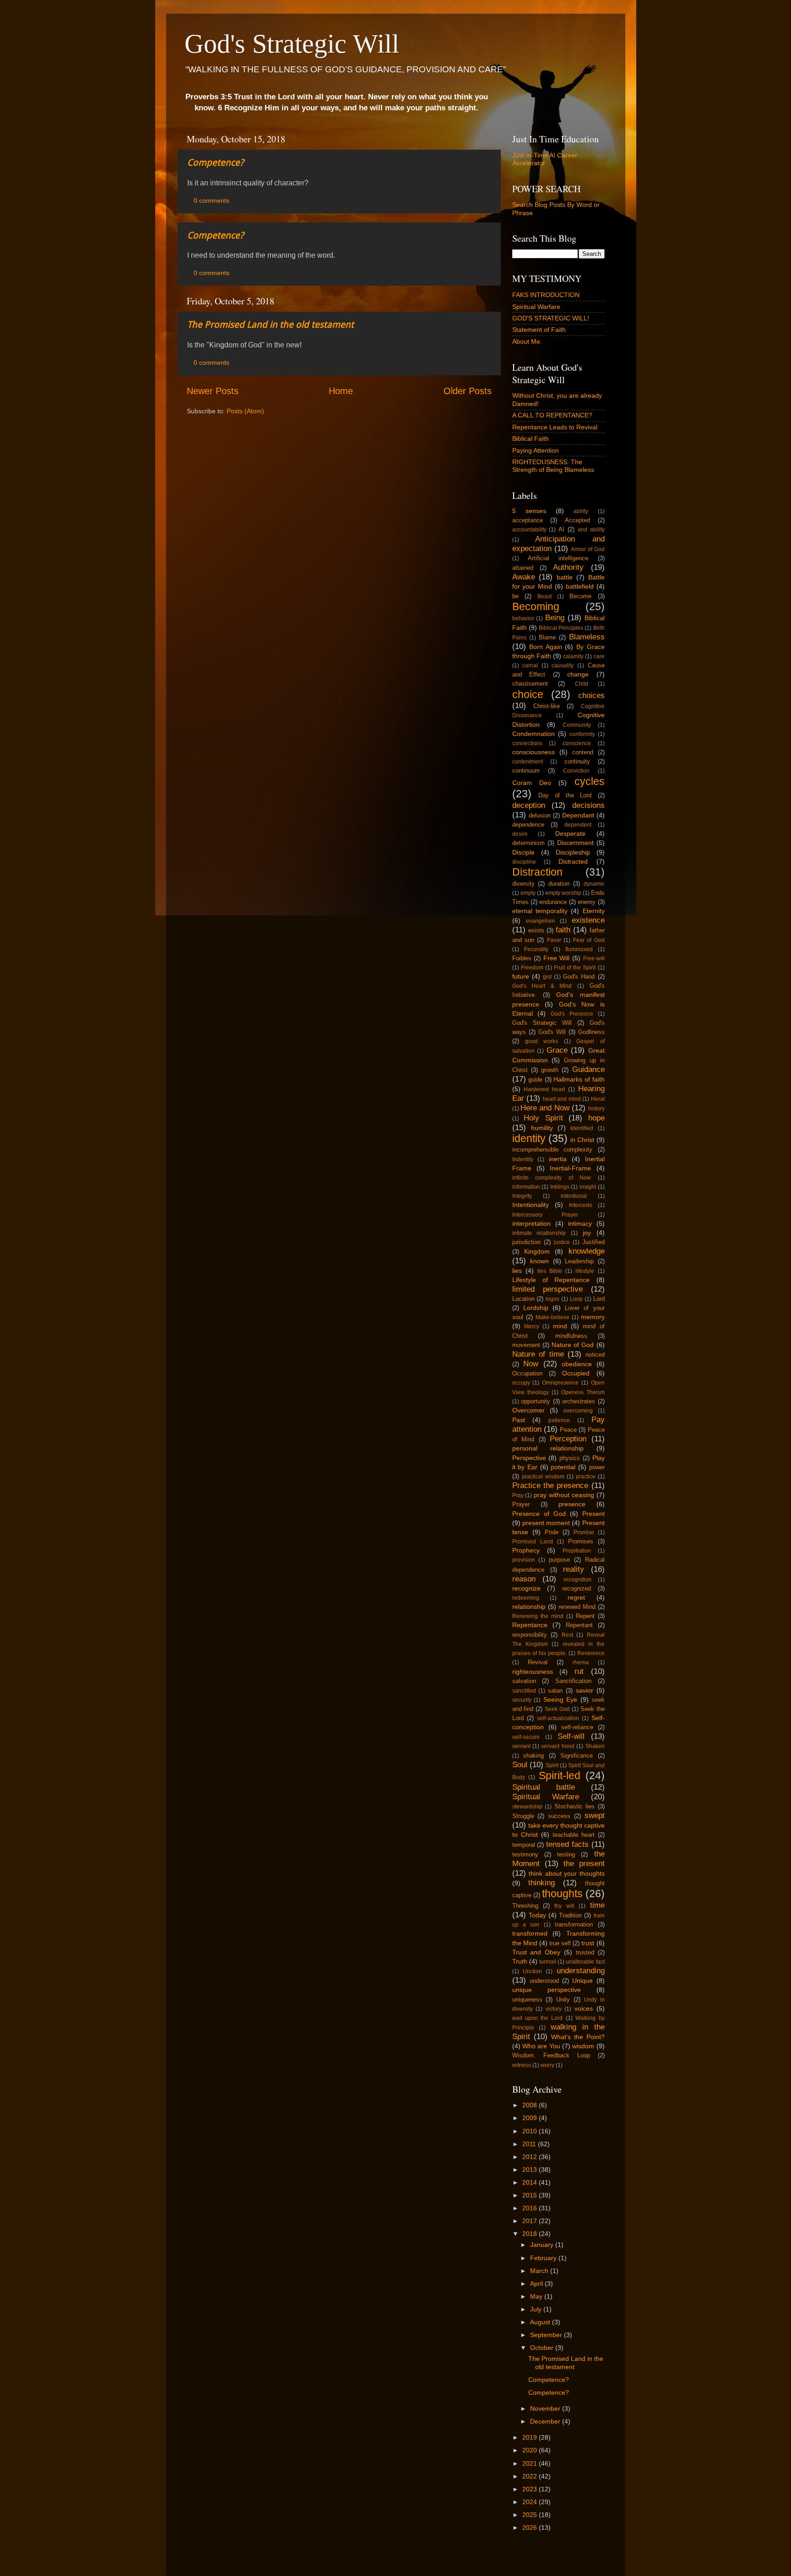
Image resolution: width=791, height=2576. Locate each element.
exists (536, 930)
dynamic (594, 884)
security (522, 1700)
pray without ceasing (564, 1495)
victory (554, 2009)
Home (341, 391)
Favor (554, 940)
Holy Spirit (543, 1118)
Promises (581, 1541)
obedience (577, 1364)
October (543, 2348)
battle (565, 577)
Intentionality (531, 1205)
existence (588, 920)
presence (572, 1504)
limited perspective (547, 1289)
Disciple (523, 852)
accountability (529, 530)
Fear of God (589, 940)
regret (576, 1597)
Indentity (523, 1159)
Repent (585, 1616)
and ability (591, 530)
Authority (568, 567)
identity (529, 1138)
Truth (520, 1961)
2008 (531, 2105)
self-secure (526, 1737)
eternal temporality (540, 911)
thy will (564, 1906)
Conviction (576, 771)
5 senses (529, 511)
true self (560, 1943)
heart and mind (562, 1099)
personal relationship (548, 1448)
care (599, 656)
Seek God (557, 1709)
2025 (531, 2515)
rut (579, 1671)
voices (584, 2008)
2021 (531, 2463)
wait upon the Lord (538, 2018)
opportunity (536, 1401)
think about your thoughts (567, 1873)
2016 (531, 2208)
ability (581, 511)
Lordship (536, 1308)
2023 (531, 2489)
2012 (531, 2157)
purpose (559, 1560)
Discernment (575, 843)
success (559, 1816)
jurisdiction (526, 1242)
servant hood (558, 1746)
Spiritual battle (544, 1787)
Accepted (577, 520)
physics (570, 1458)
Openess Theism (583, 1392)
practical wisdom (543, 1477)
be (515, 596)
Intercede (581, 1205)
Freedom (532, 968)
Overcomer (528, 1410)
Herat (598, 1099)
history (596, 1109)
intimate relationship (539, 1233)
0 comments (211, 200)
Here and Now (545, 1108)
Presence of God (539, 1514)
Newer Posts (213, 391)
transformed (530, 1933)
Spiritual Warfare (536, 307)
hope (596, 1118)
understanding (581, 1970)
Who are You (541, 2046)
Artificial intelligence (558, 558)
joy (587, 1233)
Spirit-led (560, 1775)
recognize (526, 1588)
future (521, 976)
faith (563, 930)
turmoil (548, 1962)
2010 (531, 2131)
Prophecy (526, 1550)
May (537, 2296)
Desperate (570, 833)
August (541, 2322)
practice (586, 1477)
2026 (531, 2527)
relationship (529, 1607)
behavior (523, 618)
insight (588, 1187)
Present (593, 1514)
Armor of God (588, 549)
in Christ (582, 1140)
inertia (558, 1159)
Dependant (578, 815)
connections (527, 743)
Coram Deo (532, 783)
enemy (587, 902)
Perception (568, 1439)
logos (553, 1299)
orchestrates (579, 1401)
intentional (574, 1196)
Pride (552, 1532)
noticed (595, 1355)
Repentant (579, 1625)
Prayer (521, 1504)
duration (559, 884)
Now (531, 1364)
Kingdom (537, 1251)
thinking (542, 1883)
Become (580, 596)
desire (520, 834)
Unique (582, 1981)
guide (535, 1080)
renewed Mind (577, 1607)
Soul (520, 1764)
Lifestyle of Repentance (551, 1280)
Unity (563, 2000)
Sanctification (573, 1681)
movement (526, 1345)
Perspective (529, 1458)
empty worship (563, 893)
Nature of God (573, 1345)
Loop (576, 1299)
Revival (538, 1662)
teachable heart (574, 1835)
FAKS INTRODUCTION (546, 295)
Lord (599, 1299)
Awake (524, 577)
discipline (524, 862)
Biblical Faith (531, 438)
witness (522, 2065)
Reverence (591, 1653)
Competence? (216, 162)
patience (559, 1420)
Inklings (560, 1187)
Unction (532, 1971)
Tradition (570, 1915)
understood (544, 1981)
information (526, 1187)
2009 (531, 2118)
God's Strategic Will (292, 44)
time (597, 1905)
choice (528, 694)
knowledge (587, 1251)
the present (584, 1863)
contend (583, 752)
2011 (530, 2144)
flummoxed (579, 949)
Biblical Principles (561, 628)
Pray (518, 1495)
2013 (531, 2170)
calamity (573, 656)
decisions (588, 805)
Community (577, 725)
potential (563, 1467)
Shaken (595, 1746)
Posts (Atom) (245, 411)
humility (542, 1128)
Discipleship (573, 852)
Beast (544, 596)
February (544, 2258)
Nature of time (538, 1354)
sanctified (524, 1691)
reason (524, 1579)
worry (547, 2065)
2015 (531, 2195)
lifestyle (585, 1271)
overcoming (578, 1411)
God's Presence (572, 1014)
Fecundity (536, 949)
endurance (553, 902)
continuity (577, 761)
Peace (568, 1430)
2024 (531, 2502)
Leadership (579, 1261)
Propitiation (577, 1551)
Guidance (588, 1069)
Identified (582, 1128)
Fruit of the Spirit (575, 968)
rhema (581, 1662)
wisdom (583, 2046)
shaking (534, 1756)
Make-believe (553, 1317)
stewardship (527, 1807)
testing (566, 1854)
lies (517, 1271)
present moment (546, 1523)
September (547, 2335)
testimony (525, 1854)
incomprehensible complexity (553, 1150)
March (540, 2271)
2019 (531, 2437)
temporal (524, 1845)
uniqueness (527, 2000)
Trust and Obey (536, 1952)
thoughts (562, 1894)
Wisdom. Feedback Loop (551, 2055)
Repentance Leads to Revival (555, 427)
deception (529, 805)
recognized (577, 1588)
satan (555, 1691)
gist (547, 977)
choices (591, 695)
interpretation (531, 1223)
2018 (531, 2234)
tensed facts (567, 1844)
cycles (590, 781)
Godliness (591, 1032)
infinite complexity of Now (552, 1178)
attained (523, 568)
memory (593, 1317)
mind (560, 1326)
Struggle (523, 1816)
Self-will (571, 1736)
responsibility (530, 1635)
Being (555, 617)
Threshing (525, 1906)
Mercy (532, 1326)
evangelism (540, 921)
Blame (547, 637)
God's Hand (579, 977)
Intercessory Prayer (545, 1215)
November (546, 2408)
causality (563, 666)
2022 (531, 2476)
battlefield (580, 586)
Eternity (594, 911)
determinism (528, 843)
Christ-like (547, 706)
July (537, 2309)
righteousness (533, 1672)
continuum (526, 771)
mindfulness (571, 1336)
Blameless (587, 637)
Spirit (552, 1765)
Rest (567, 1635)
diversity (523, 884)
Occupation (527, 1373)
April (537, 2284)
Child (582, 684)
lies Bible (550, 1271)
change (578, 674)
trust (588, 1943)
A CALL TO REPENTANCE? (552, 415)
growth (550, 1070)
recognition (577, 1580)
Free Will (557, 958)
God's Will (552, 1032)
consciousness (534, 752)
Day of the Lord (565, 795)
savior (585, 1690)
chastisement (530, 684)
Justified (593, 1242)
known (539, 1261)
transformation (574, 1924)
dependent (578, 825)
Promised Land (533, 1542)
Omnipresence (560, 1383)
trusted (585, 1952)
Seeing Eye (561, 1699)
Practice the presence (550, 1485)
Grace (557, 1050)
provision (524, 1560)
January (543, 2245)
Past (519, 1420)
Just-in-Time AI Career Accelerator (545, 159)
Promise (584, 1532)
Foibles (522, 958)
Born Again (546, 647)
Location (523, 1299)
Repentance (530, 1625)
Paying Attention (536, 450)
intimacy (580, 1223)
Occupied (576, 1373)
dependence (528, 825)
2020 (531, 2450)
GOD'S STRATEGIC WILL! (551, 318)
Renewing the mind (538, 1616)
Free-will (594, 958)
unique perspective (547, 1990)
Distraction (537, 872)
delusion (540, 815)
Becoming (536, 606)
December (546, 2421)
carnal (530, 666)
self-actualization (558, 1718)
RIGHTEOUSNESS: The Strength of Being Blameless (553, 466)
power (597, 1467)
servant (521, 1746)
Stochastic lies (575, 1806)
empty (528, 893)
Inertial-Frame (570, 1168)
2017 (531, 2221)
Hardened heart (544, 1089)
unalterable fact (585, 1962)
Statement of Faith (539, 330)
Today (537, 1915)
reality (574, 1569)
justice (562, 1242)
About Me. (527, 341)
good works (542, 1041)
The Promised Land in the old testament (271, 325)
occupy (521, 1383)
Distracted (573, 861)
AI (561, 529)
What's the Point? (578, 2037)
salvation (524, 1681)
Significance (577, 1756)
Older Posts (468, 391)
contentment (528, 762)
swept (595, 1815)
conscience (577, 743)
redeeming (526, 1598)
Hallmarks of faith (579, 1079)
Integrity (522, 1196)
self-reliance (577, 1727)
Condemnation (534, 734)
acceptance (528, 520)
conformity (582, 734)
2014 (531, 2182)
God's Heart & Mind (542, 986)
